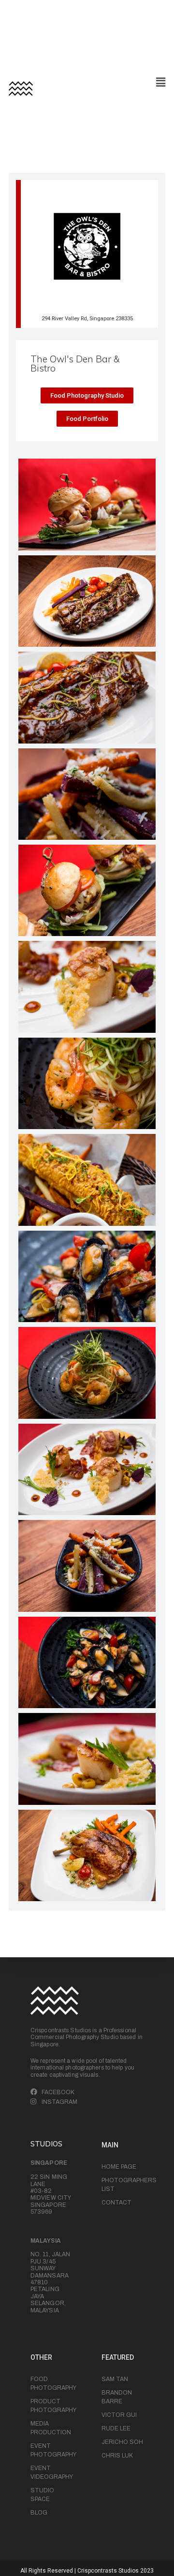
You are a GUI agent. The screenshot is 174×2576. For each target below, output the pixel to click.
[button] (87, 395)
